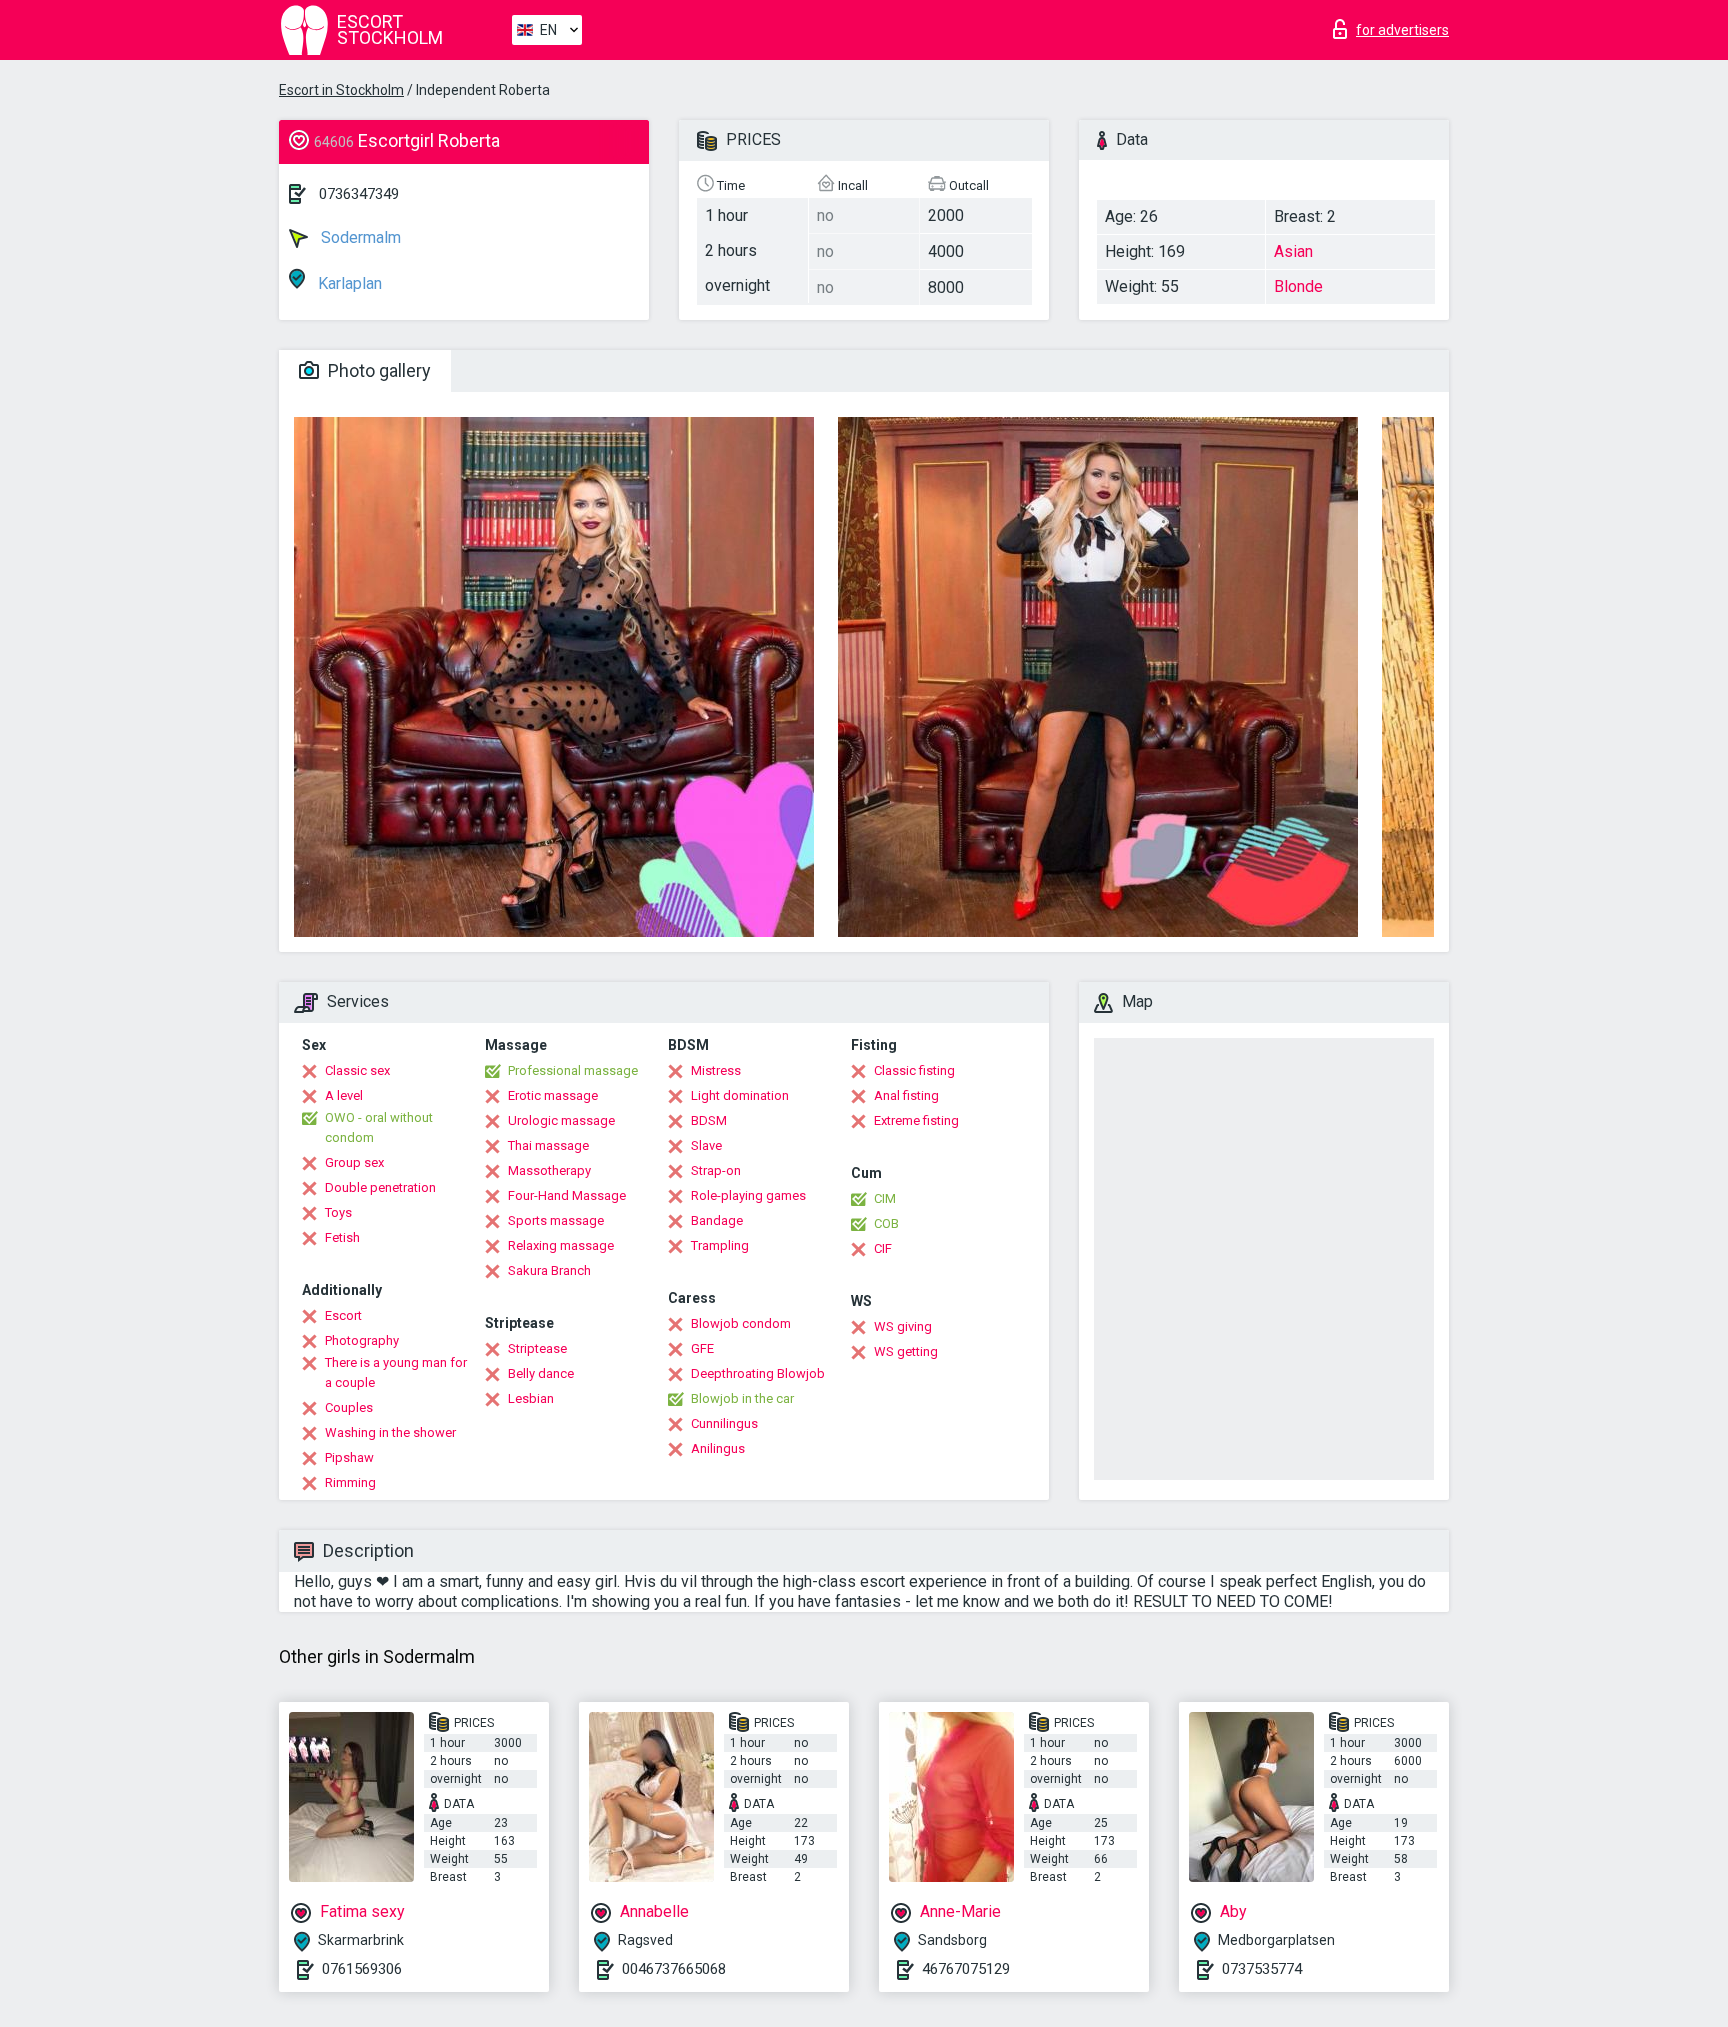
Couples (349, 1407)
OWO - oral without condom (379, 1127)
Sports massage (556, 1220)
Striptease (537, 1348)
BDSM (709, 1120)
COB (886, 1223)
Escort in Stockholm (341, 90)
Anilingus (718, 1448)
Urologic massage (561, 1120)
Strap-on (716, 1170)
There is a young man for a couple (396, 1372)
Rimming (350, 1482)
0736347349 (359, 194)
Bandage (717, 1220)
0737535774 (1262, 1969)
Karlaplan (348, 283)
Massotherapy (549, 1170)
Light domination (740, 1095)
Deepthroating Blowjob (758, 1373)
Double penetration (380, 1187)
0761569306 (362, 1969)
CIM (885, 1198)
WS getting (906, 1351)
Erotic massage (553, 1095)
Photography (362, 1340)
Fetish (342, 1237)
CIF (883, 1248)
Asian (1293, 251)
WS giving (903, 1326)
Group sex (354, 1162)
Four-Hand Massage (567, 1195)
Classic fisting (914, 1070)
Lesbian (531, 1398)
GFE (702, 1348)
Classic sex (357, 1070)
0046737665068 (674, 1969)
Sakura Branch (549, 1270)
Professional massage (573, 1070)
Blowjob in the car (742, 1398)
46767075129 (966, 1969)
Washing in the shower (390, 1432)
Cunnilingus (724, 1423)
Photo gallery (377, 370)
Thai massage (548, 1145)
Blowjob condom (741, 1323)
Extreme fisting (916, 1120)
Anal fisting (906, 1095)
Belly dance (541, 1373)
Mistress (716, 1070)
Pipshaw (349, 1457)
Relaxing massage (561, 1245)
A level (344, 1095)
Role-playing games (748, 1195)
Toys (338, 1212)
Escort (343, 1315)
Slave (706, 1145)
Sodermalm (359, 237)
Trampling (720, 1245)
